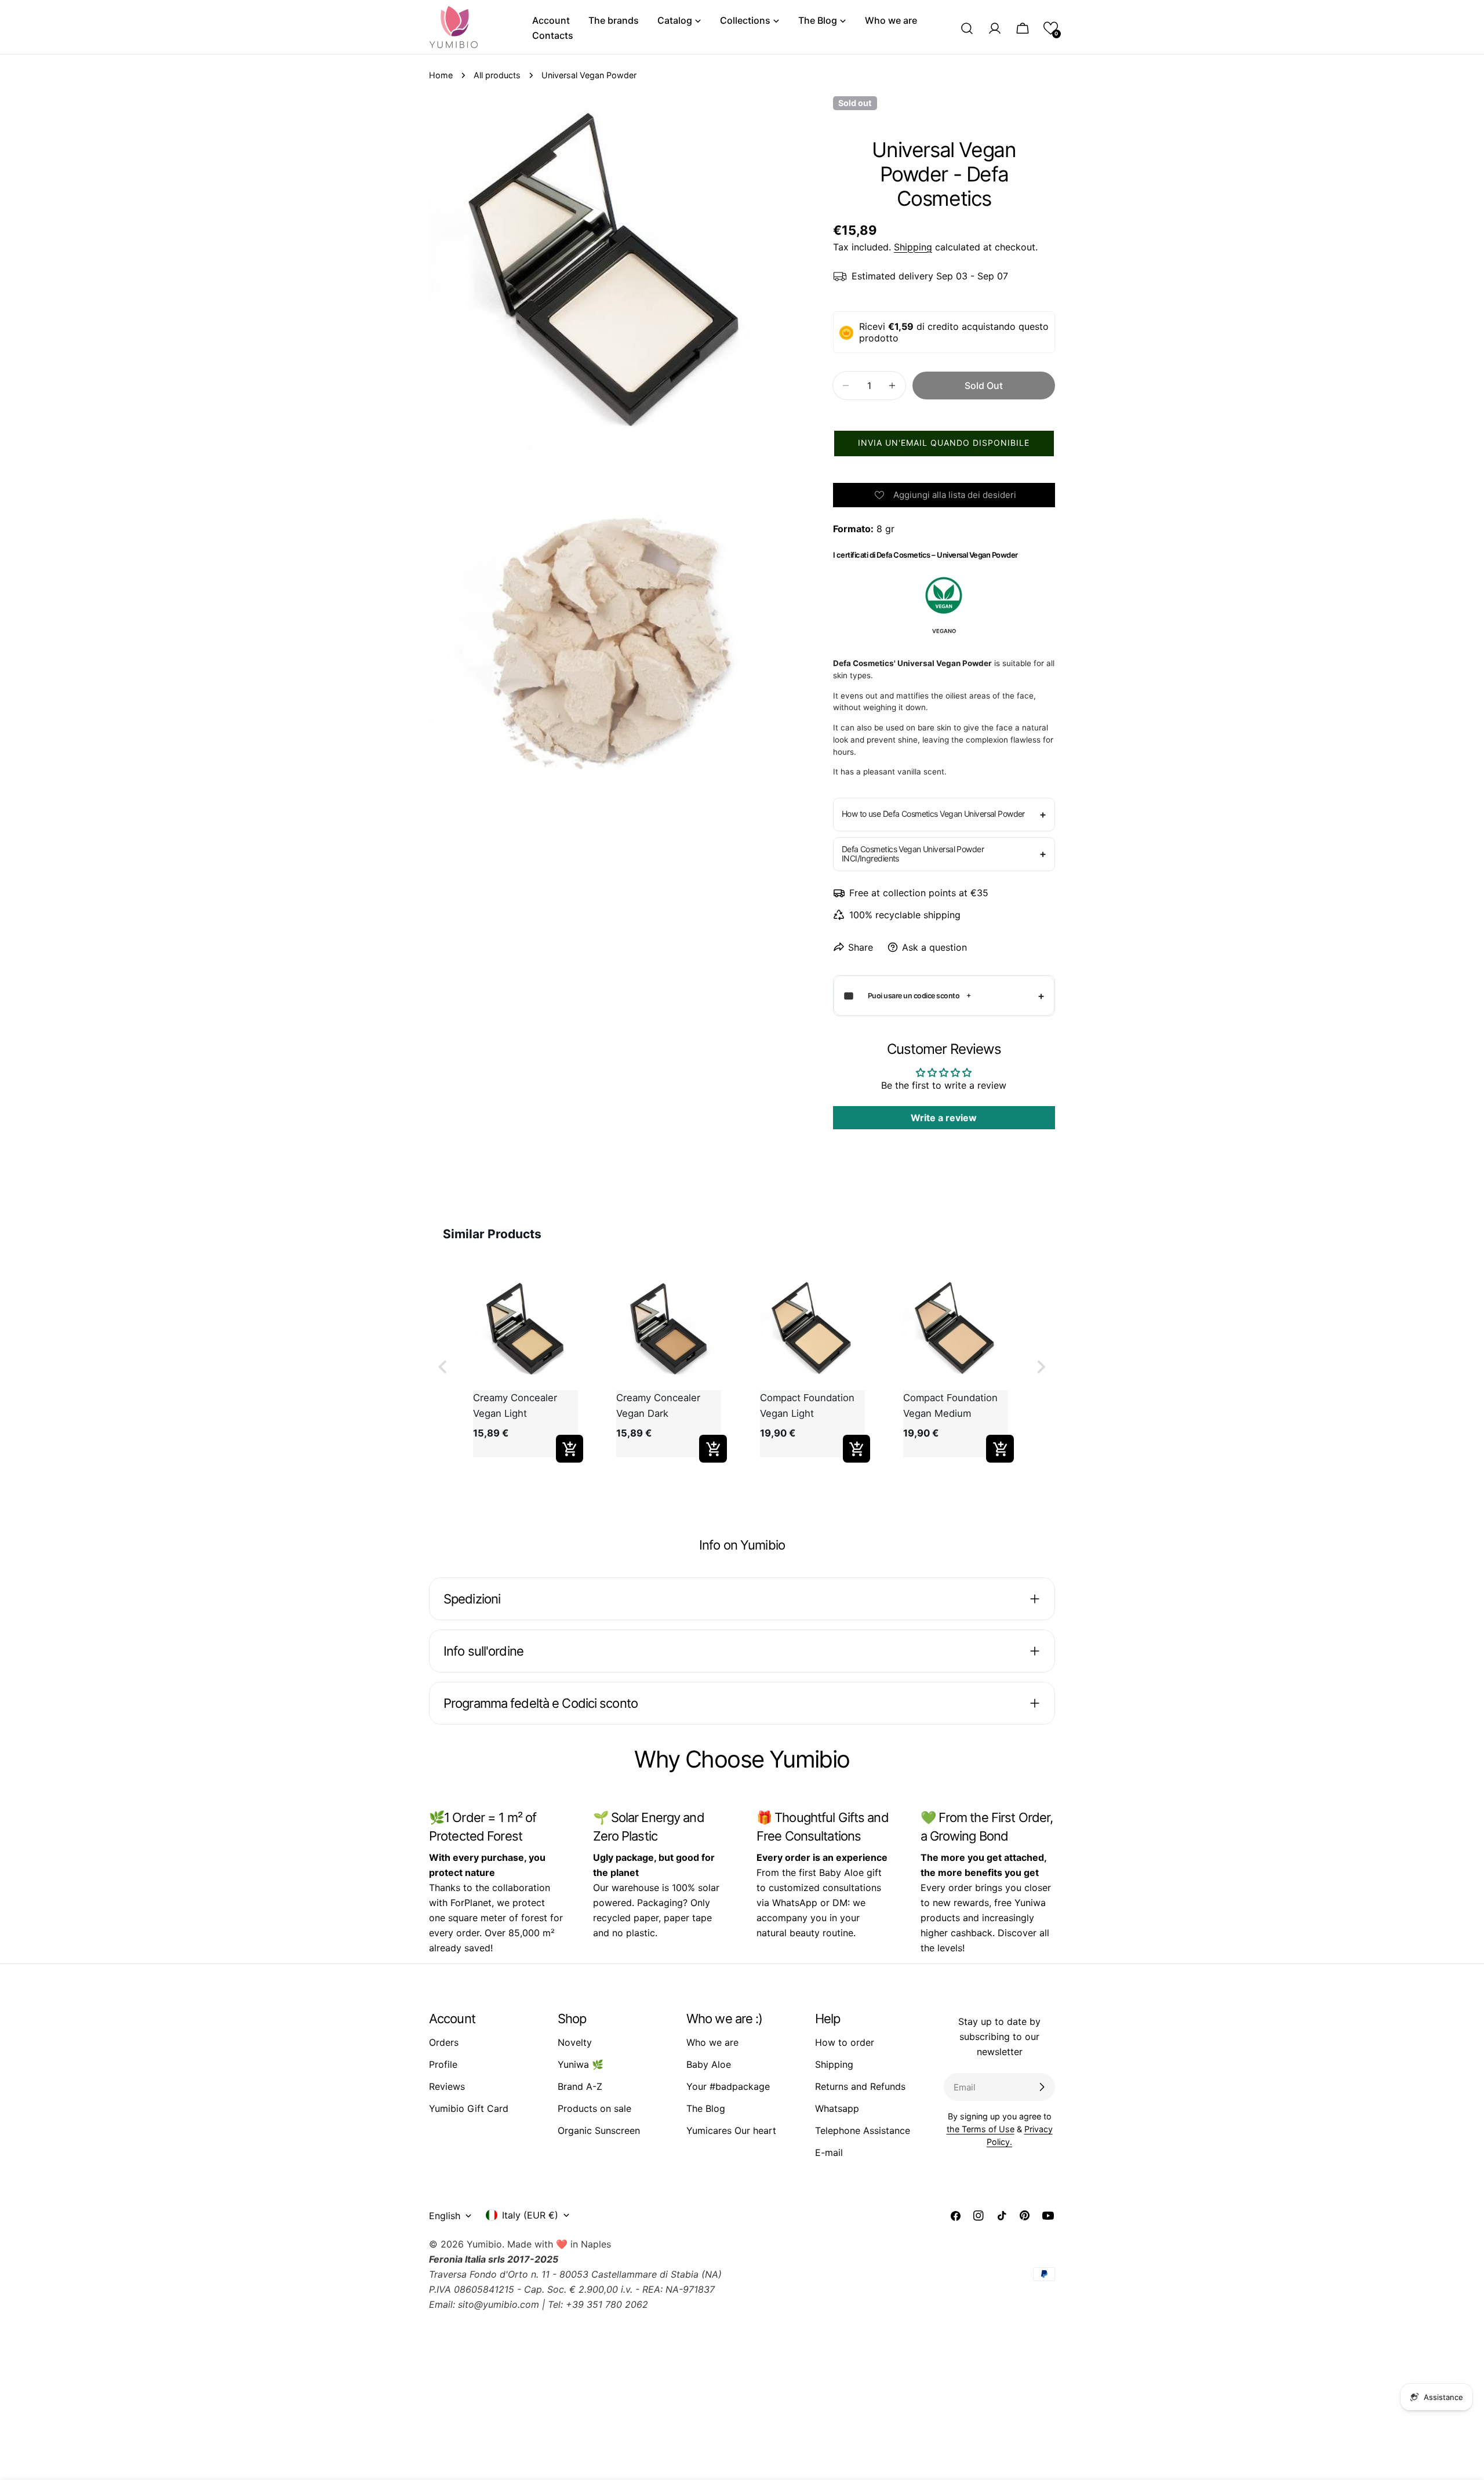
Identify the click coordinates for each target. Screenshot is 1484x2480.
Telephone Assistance (863, 2130)
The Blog (706, 2108)
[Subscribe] (1042, 2087)
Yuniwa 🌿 (581, 2064)
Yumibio (484, 2244)
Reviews (447, 2086)
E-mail (829, 2152)
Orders (444, 2042)
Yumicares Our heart (731, 2130)
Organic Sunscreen (599, 2130)
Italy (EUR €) (530, 2215)
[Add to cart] (570, 1449)
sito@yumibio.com (499, 2304)
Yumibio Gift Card (469, 2108)
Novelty (575, 2042)
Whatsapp (837, 2108)
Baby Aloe (709, 2064)
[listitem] (525, 1367)
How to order (845, 2042)
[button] (1051, 28)
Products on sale (594, 2108)
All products (497, 75)
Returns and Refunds (860, 2086)
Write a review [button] (944, 1118)
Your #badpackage (728, 2086)
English (445, 2216)
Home (441, 75)
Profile (443, 2064)
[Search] (967, 28)
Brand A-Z (580, 2086)
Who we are (712, 2042)
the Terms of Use (981, 2129)
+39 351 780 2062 (607, 2304)
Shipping (913, 247)
